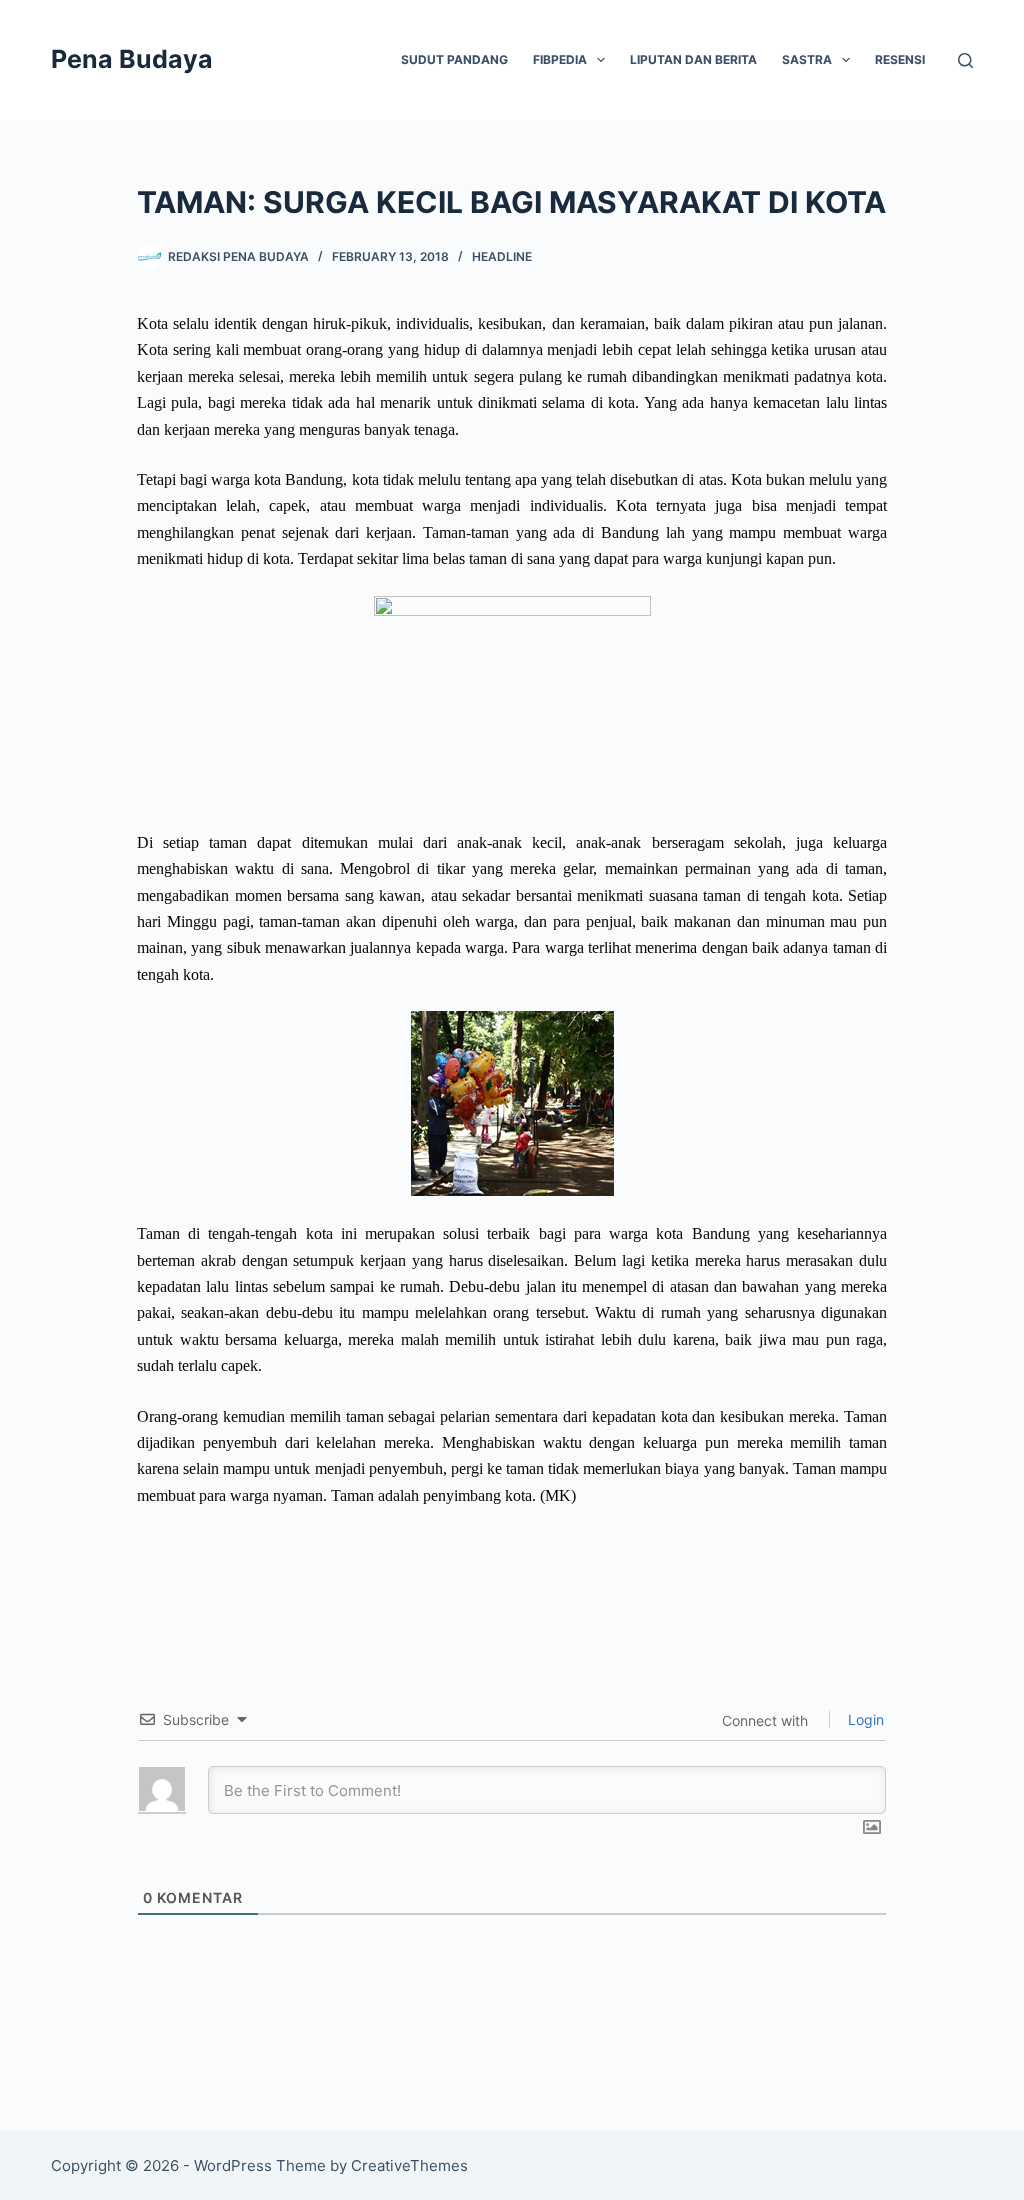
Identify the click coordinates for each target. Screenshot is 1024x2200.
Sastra (807, 59)
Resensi (900, 59)
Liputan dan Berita (693, 59)
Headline (502, 256)
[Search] (965, 60)
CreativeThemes (409, 2165)
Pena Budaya (132, 59)
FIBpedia (560, 59)
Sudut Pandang (454, 59)
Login (864, 1719)
